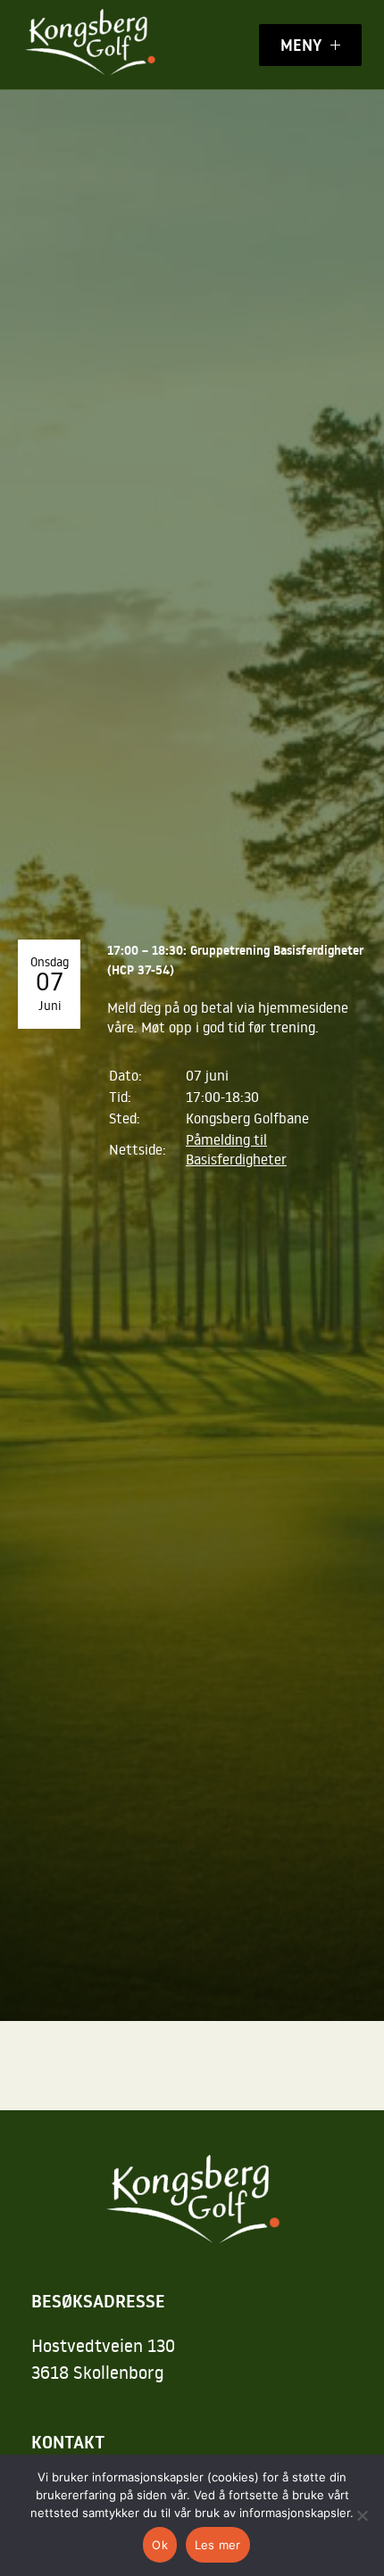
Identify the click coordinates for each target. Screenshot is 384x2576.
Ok (160, 2545)
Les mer (218, 2545)
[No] (362, 2515)
